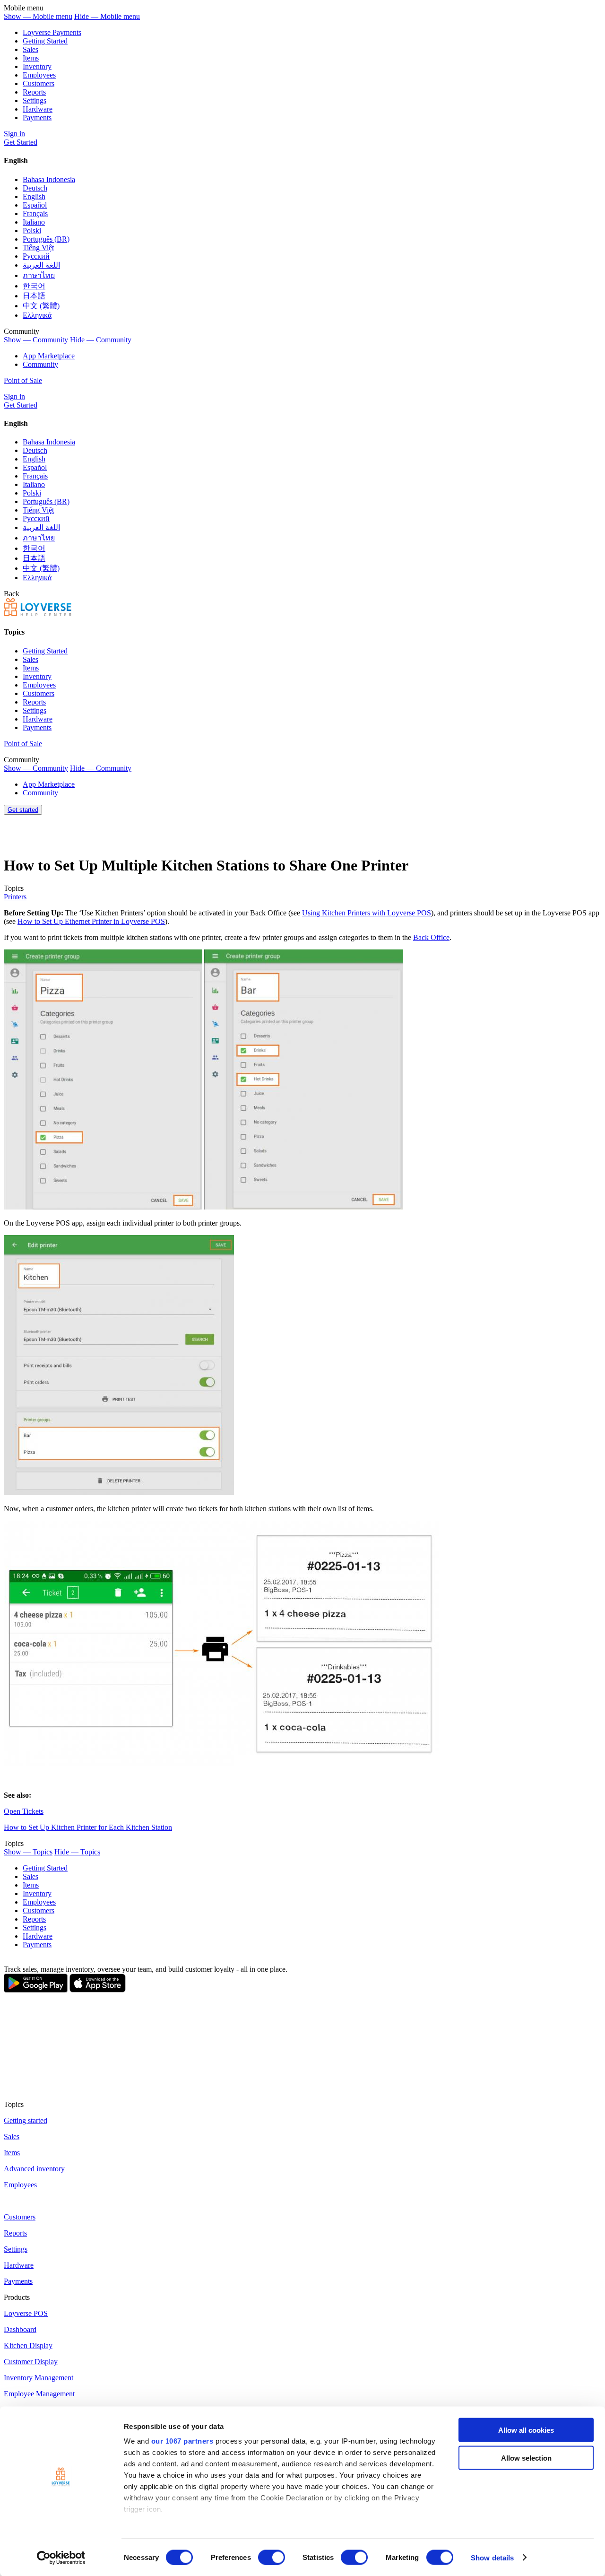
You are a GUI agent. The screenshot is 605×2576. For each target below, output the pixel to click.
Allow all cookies (526, 2430)
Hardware (38, 109)
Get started (23, 810)
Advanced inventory (34, 2169)
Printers (15, 897)
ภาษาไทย (39, 275)
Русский (36, 256)
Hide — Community (101, 340)
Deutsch (35, 188)
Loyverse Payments (52, 32)
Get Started (21, 142)
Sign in (14, 134)
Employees (39, 75)
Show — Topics (28, 1852)
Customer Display (31, 2362)
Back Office (431, 937)
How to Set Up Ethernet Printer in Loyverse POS (91, 921)
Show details (492, 2557)
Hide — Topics (77, 1852)
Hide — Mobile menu (107, 16)
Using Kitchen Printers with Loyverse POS (367, 913)
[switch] (272, 2557)
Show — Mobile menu (38, 16)
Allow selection (526, 2458)
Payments (37, 117)
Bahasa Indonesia (49, 179)
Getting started (26, 2120)
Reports (34, 92)
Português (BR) (46, 239)
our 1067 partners (182, 2441)
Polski (32, 231)
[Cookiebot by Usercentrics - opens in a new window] (61, 2558)
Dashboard (20, 2329)
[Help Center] (38, 614)
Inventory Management (39, 2378)
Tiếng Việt (38, 248)
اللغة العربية (41, 265)
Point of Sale (23, 380)
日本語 (34, 296)
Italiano (34, 222)
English (34, 196)
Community (40, 364)
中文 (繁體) (41, 306)
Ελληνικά (37, 315)
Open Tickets (24, 1811)
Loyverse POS (26, 2313)
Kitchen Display (28, 2345)
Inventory (37, 66)
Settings (35, 100)
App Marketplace (49, 356)
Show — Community (36, 340)
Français (35, 213)
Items (31, 58)
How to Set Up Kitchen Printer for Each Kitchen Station (88, 1827)
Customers (39, 83)
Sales (30, 49)
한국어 (34, 286)
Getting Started (45, 41)
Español (35, 205)
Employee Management (39, 2394)
